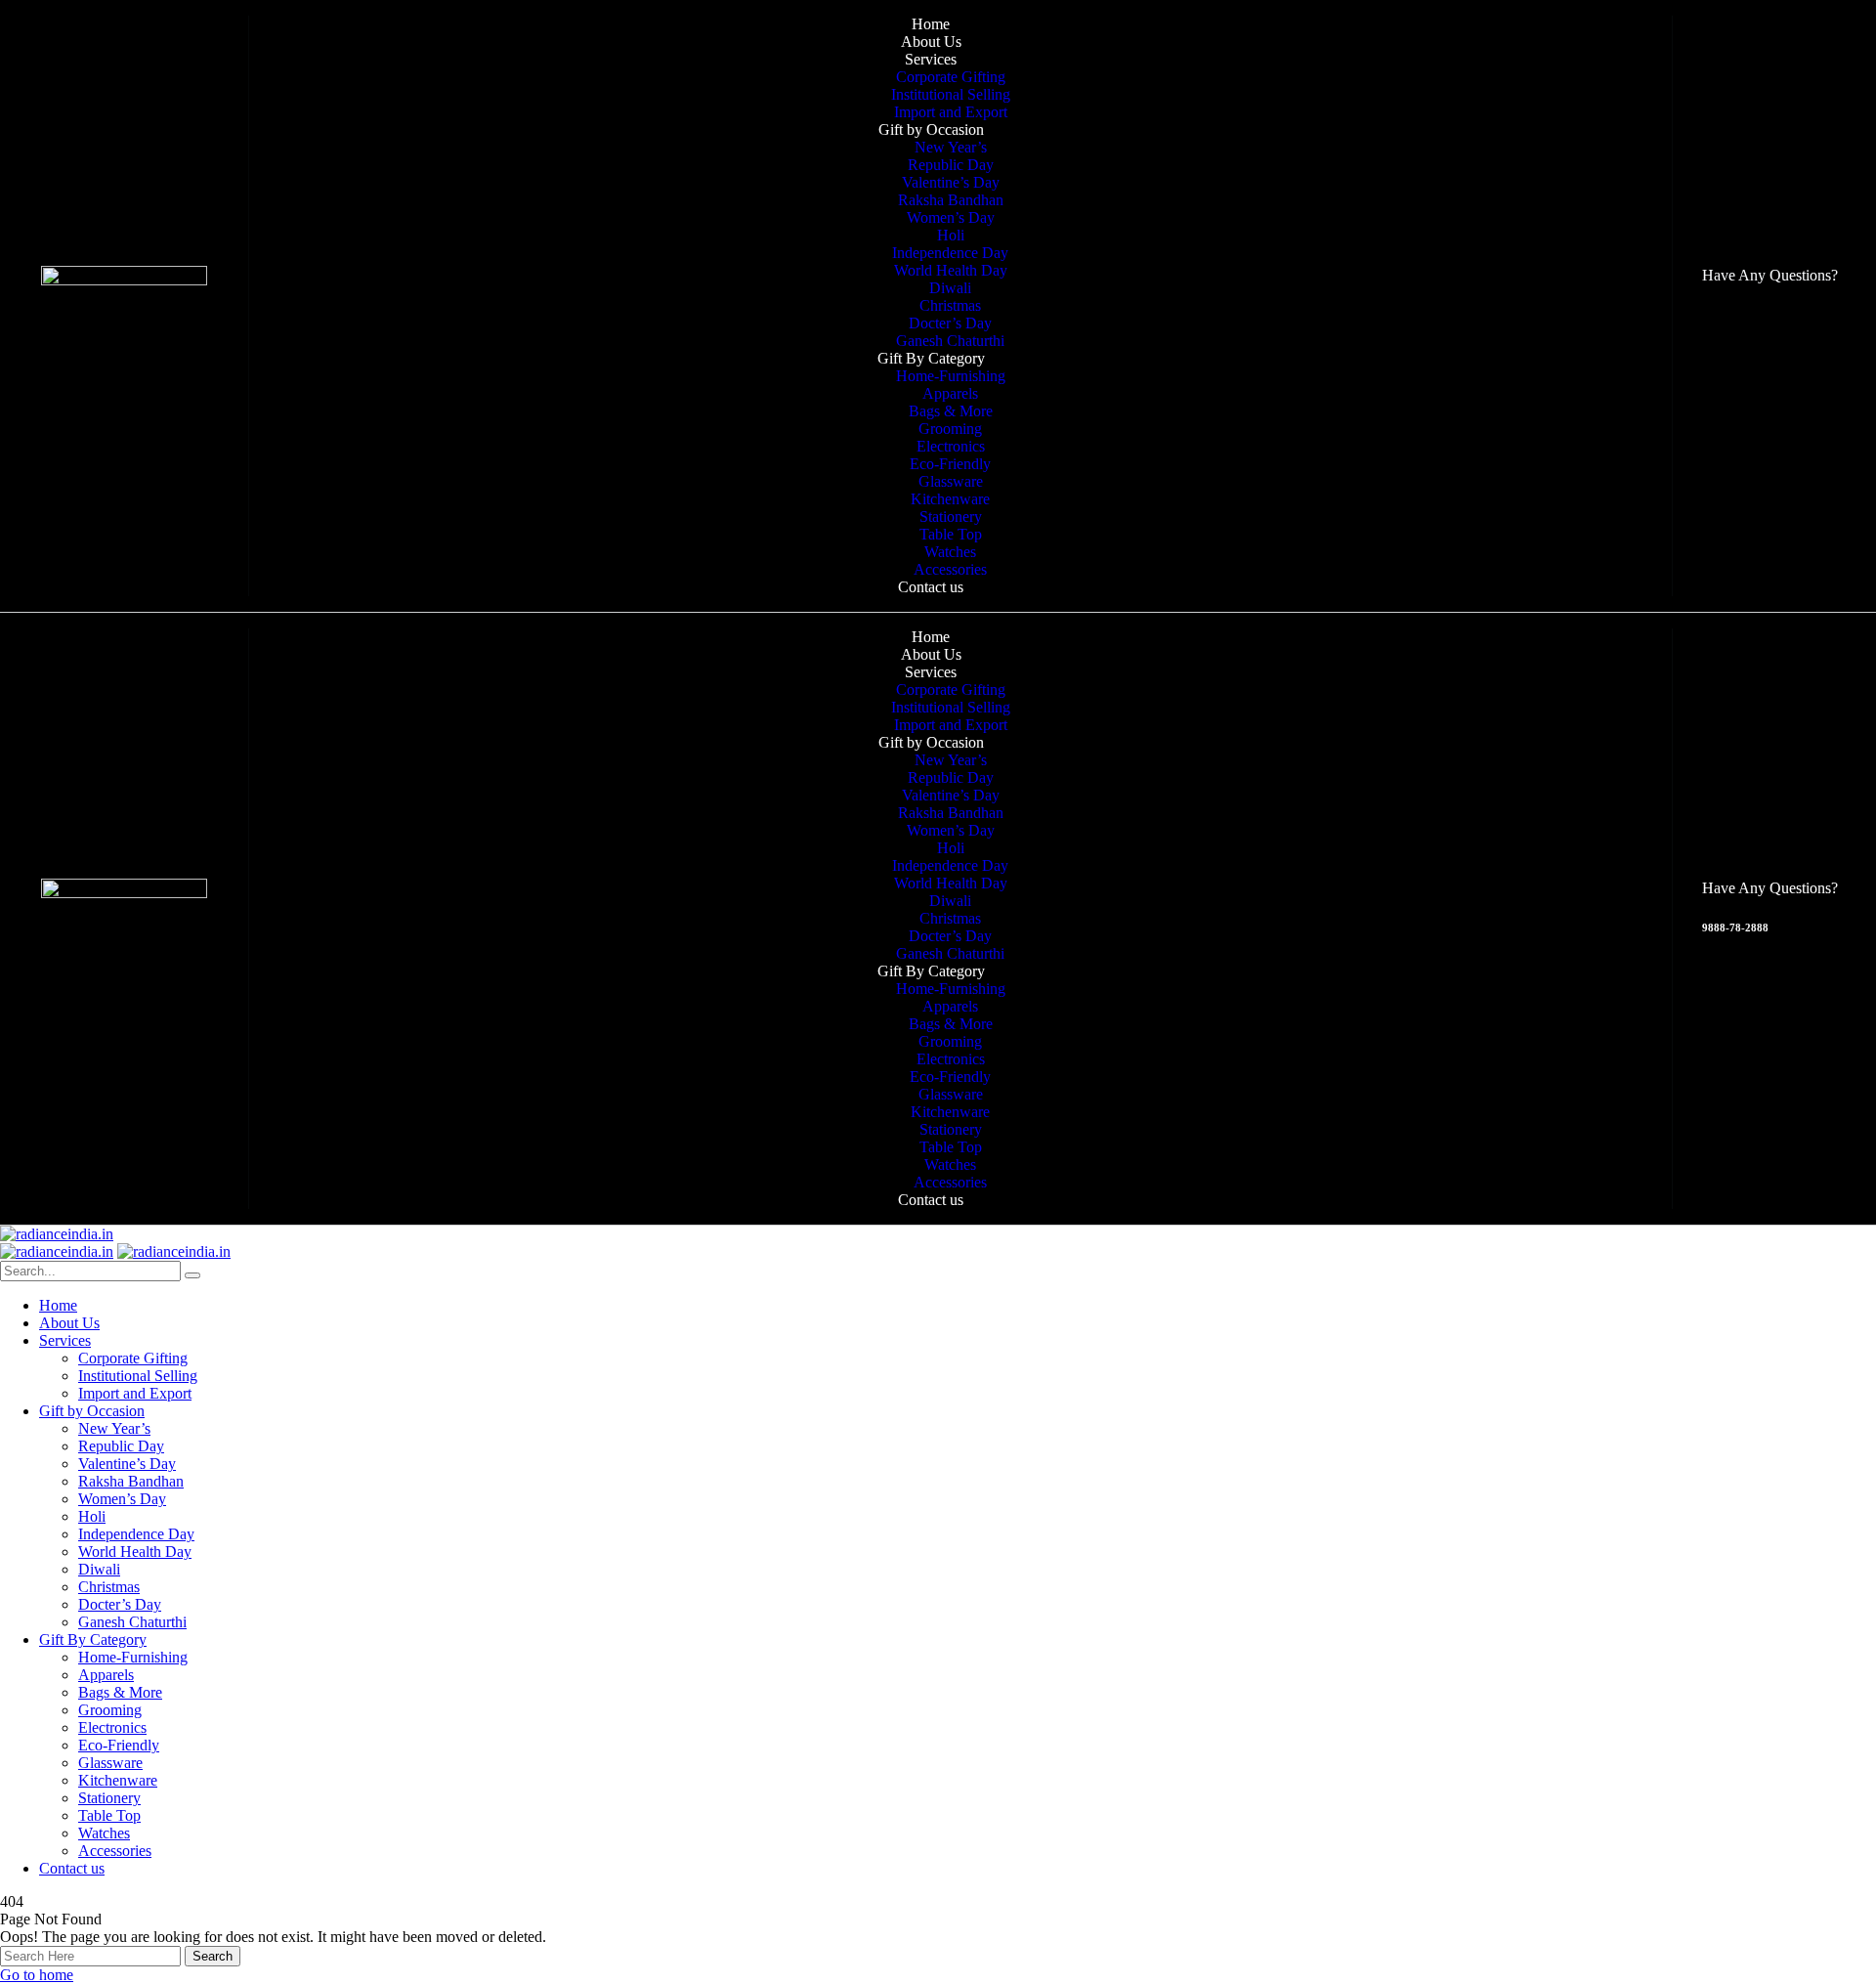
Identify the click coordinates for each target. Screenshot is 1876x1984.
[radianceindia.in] (57, 1234)
